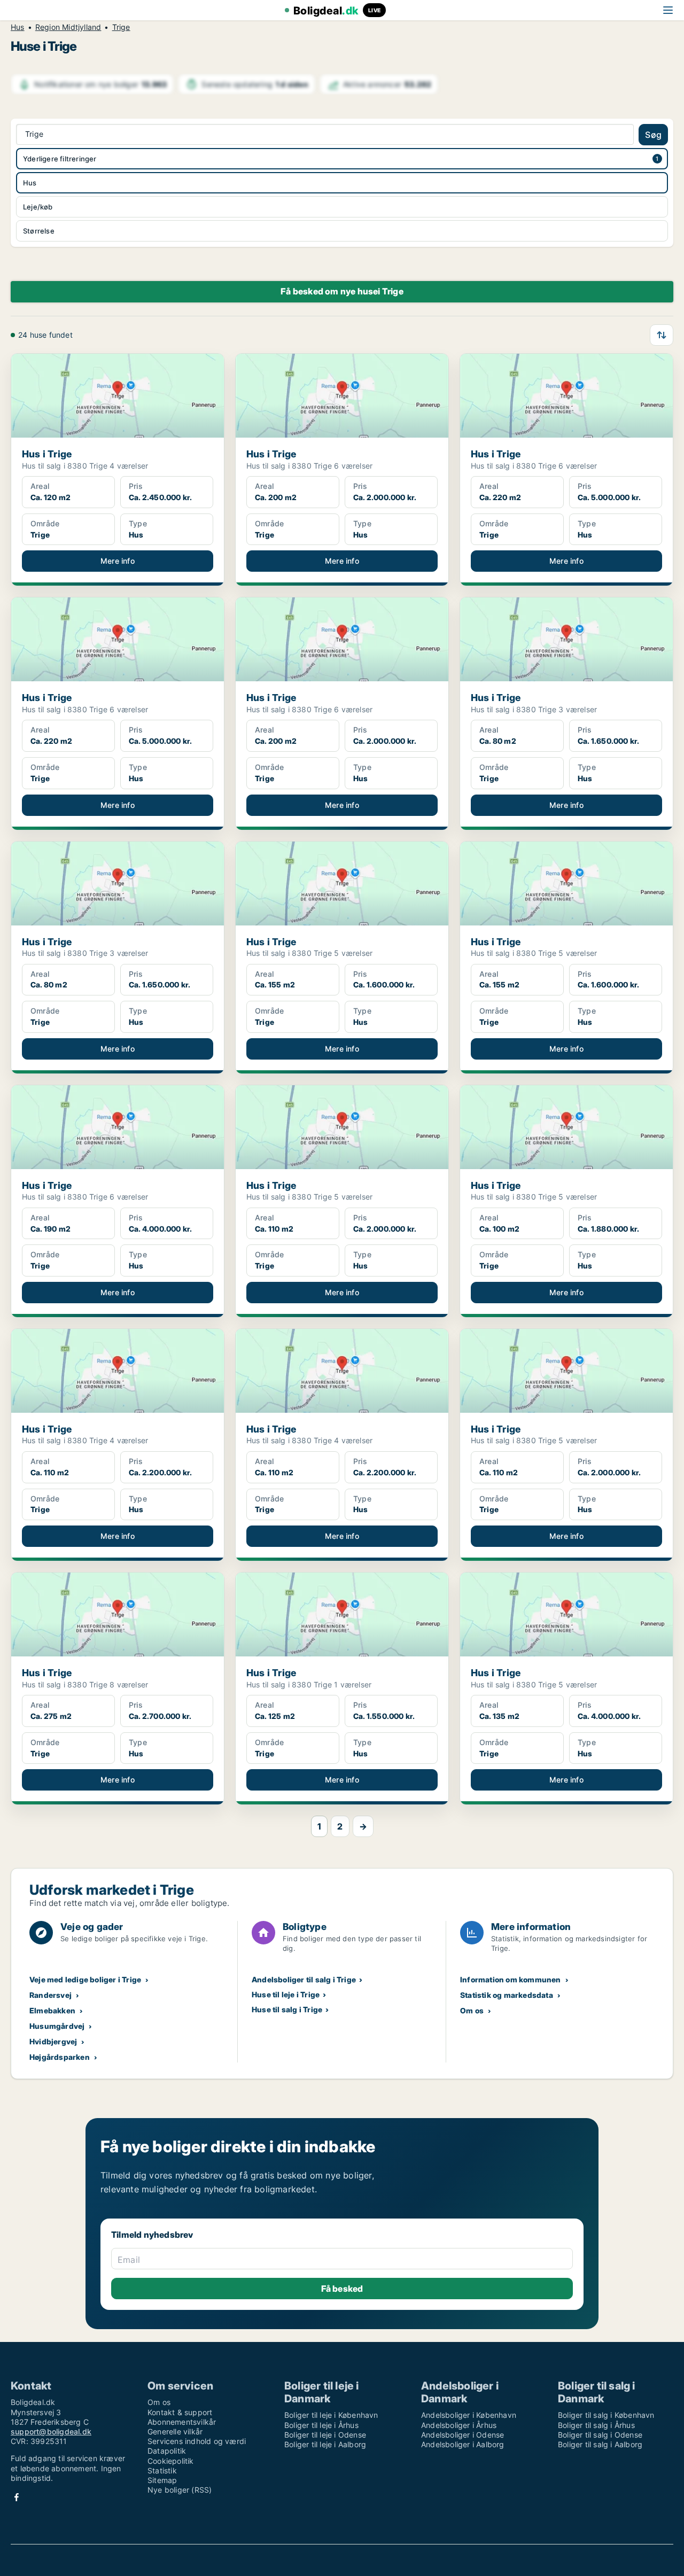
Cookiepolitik (171, 2461)
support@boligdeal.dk (51, 2431)
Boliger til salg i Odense (600, 2435)
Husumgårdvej (57, 2026)
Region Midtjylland (68, 27)
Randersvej (50, 1995)
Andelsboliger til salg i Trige (304, 1979)
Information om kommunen (511, 1979)
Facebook (17, 2497)
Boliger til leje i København (331, 2415)
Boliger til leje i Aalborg (325, 2444)
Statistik (162, 2470)
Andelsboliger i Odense (463, 2435)
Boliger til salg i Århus (596, 2425)
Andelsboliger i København (469, 2415)
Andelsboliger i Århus (459, 2425)
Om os (472, 2010)
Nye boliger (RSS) (180, 2490)
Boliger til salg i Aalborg (600, 2444)
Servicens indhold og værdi (197, 2441)
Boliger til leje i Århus (321, 2425)
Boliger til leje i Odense (325, 2435)
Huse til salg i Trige (287, 2009)
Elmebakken (52, 2010)
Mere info (118, 561)
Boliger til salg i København (606, 2415)
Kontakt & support (180, 2412)
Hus (18, 27)
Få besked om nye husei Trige (342, 291)
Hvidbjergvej (53, 2041)
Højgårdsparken (60, 2057)
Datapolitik (167, 2451)
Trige (121, 27)
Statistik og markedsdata (507, 1995)
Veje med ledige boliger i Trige (85, 1979)
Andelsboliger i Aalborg (463, 2444)
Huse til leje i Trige (286, 1994)
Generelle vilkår (175, 2431)
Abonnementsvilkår (182, 2422)
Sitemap (162, 2480)
